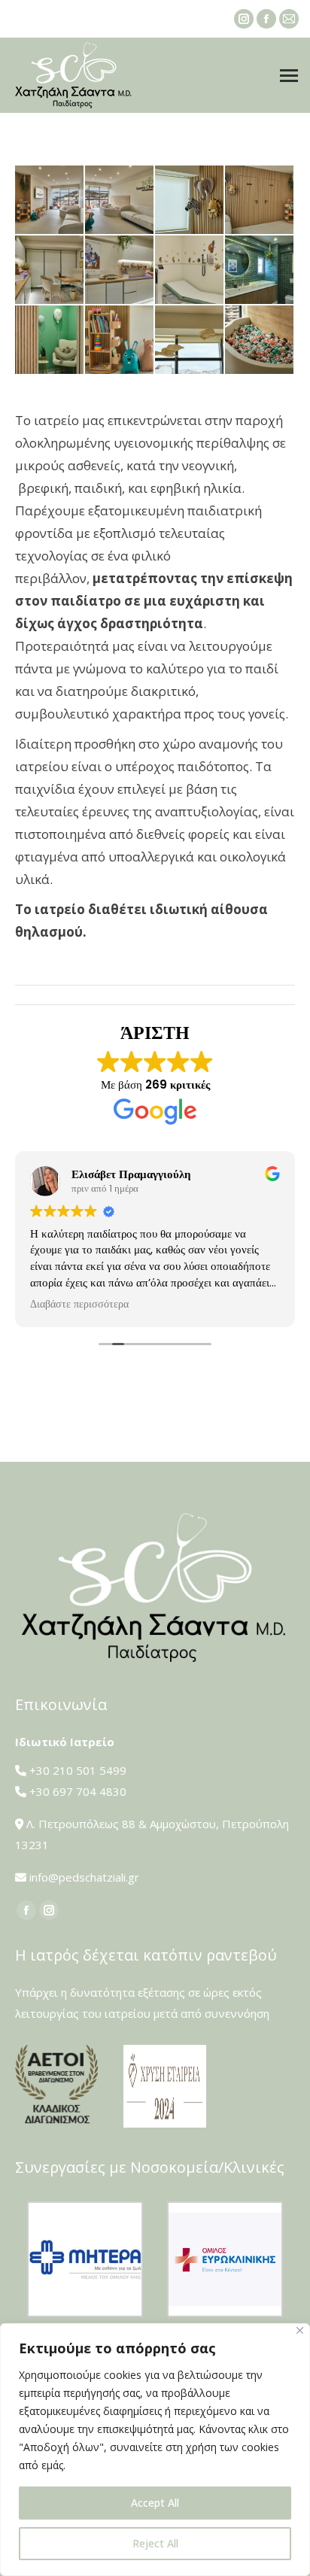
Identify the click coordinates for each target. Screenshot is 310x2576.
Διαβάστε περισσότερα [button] (79, 1305)
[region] (155, 2450)
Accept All (155, 2503)
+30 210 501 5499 (78, 1770)
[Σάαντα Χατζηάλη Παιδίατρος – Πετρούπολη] (50, 200)
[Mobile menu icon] (289, 76)
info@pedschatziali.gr (84, 1877)
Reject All (155, 2543)
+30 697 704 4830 (78, 1791)
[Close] (300, 2330)
